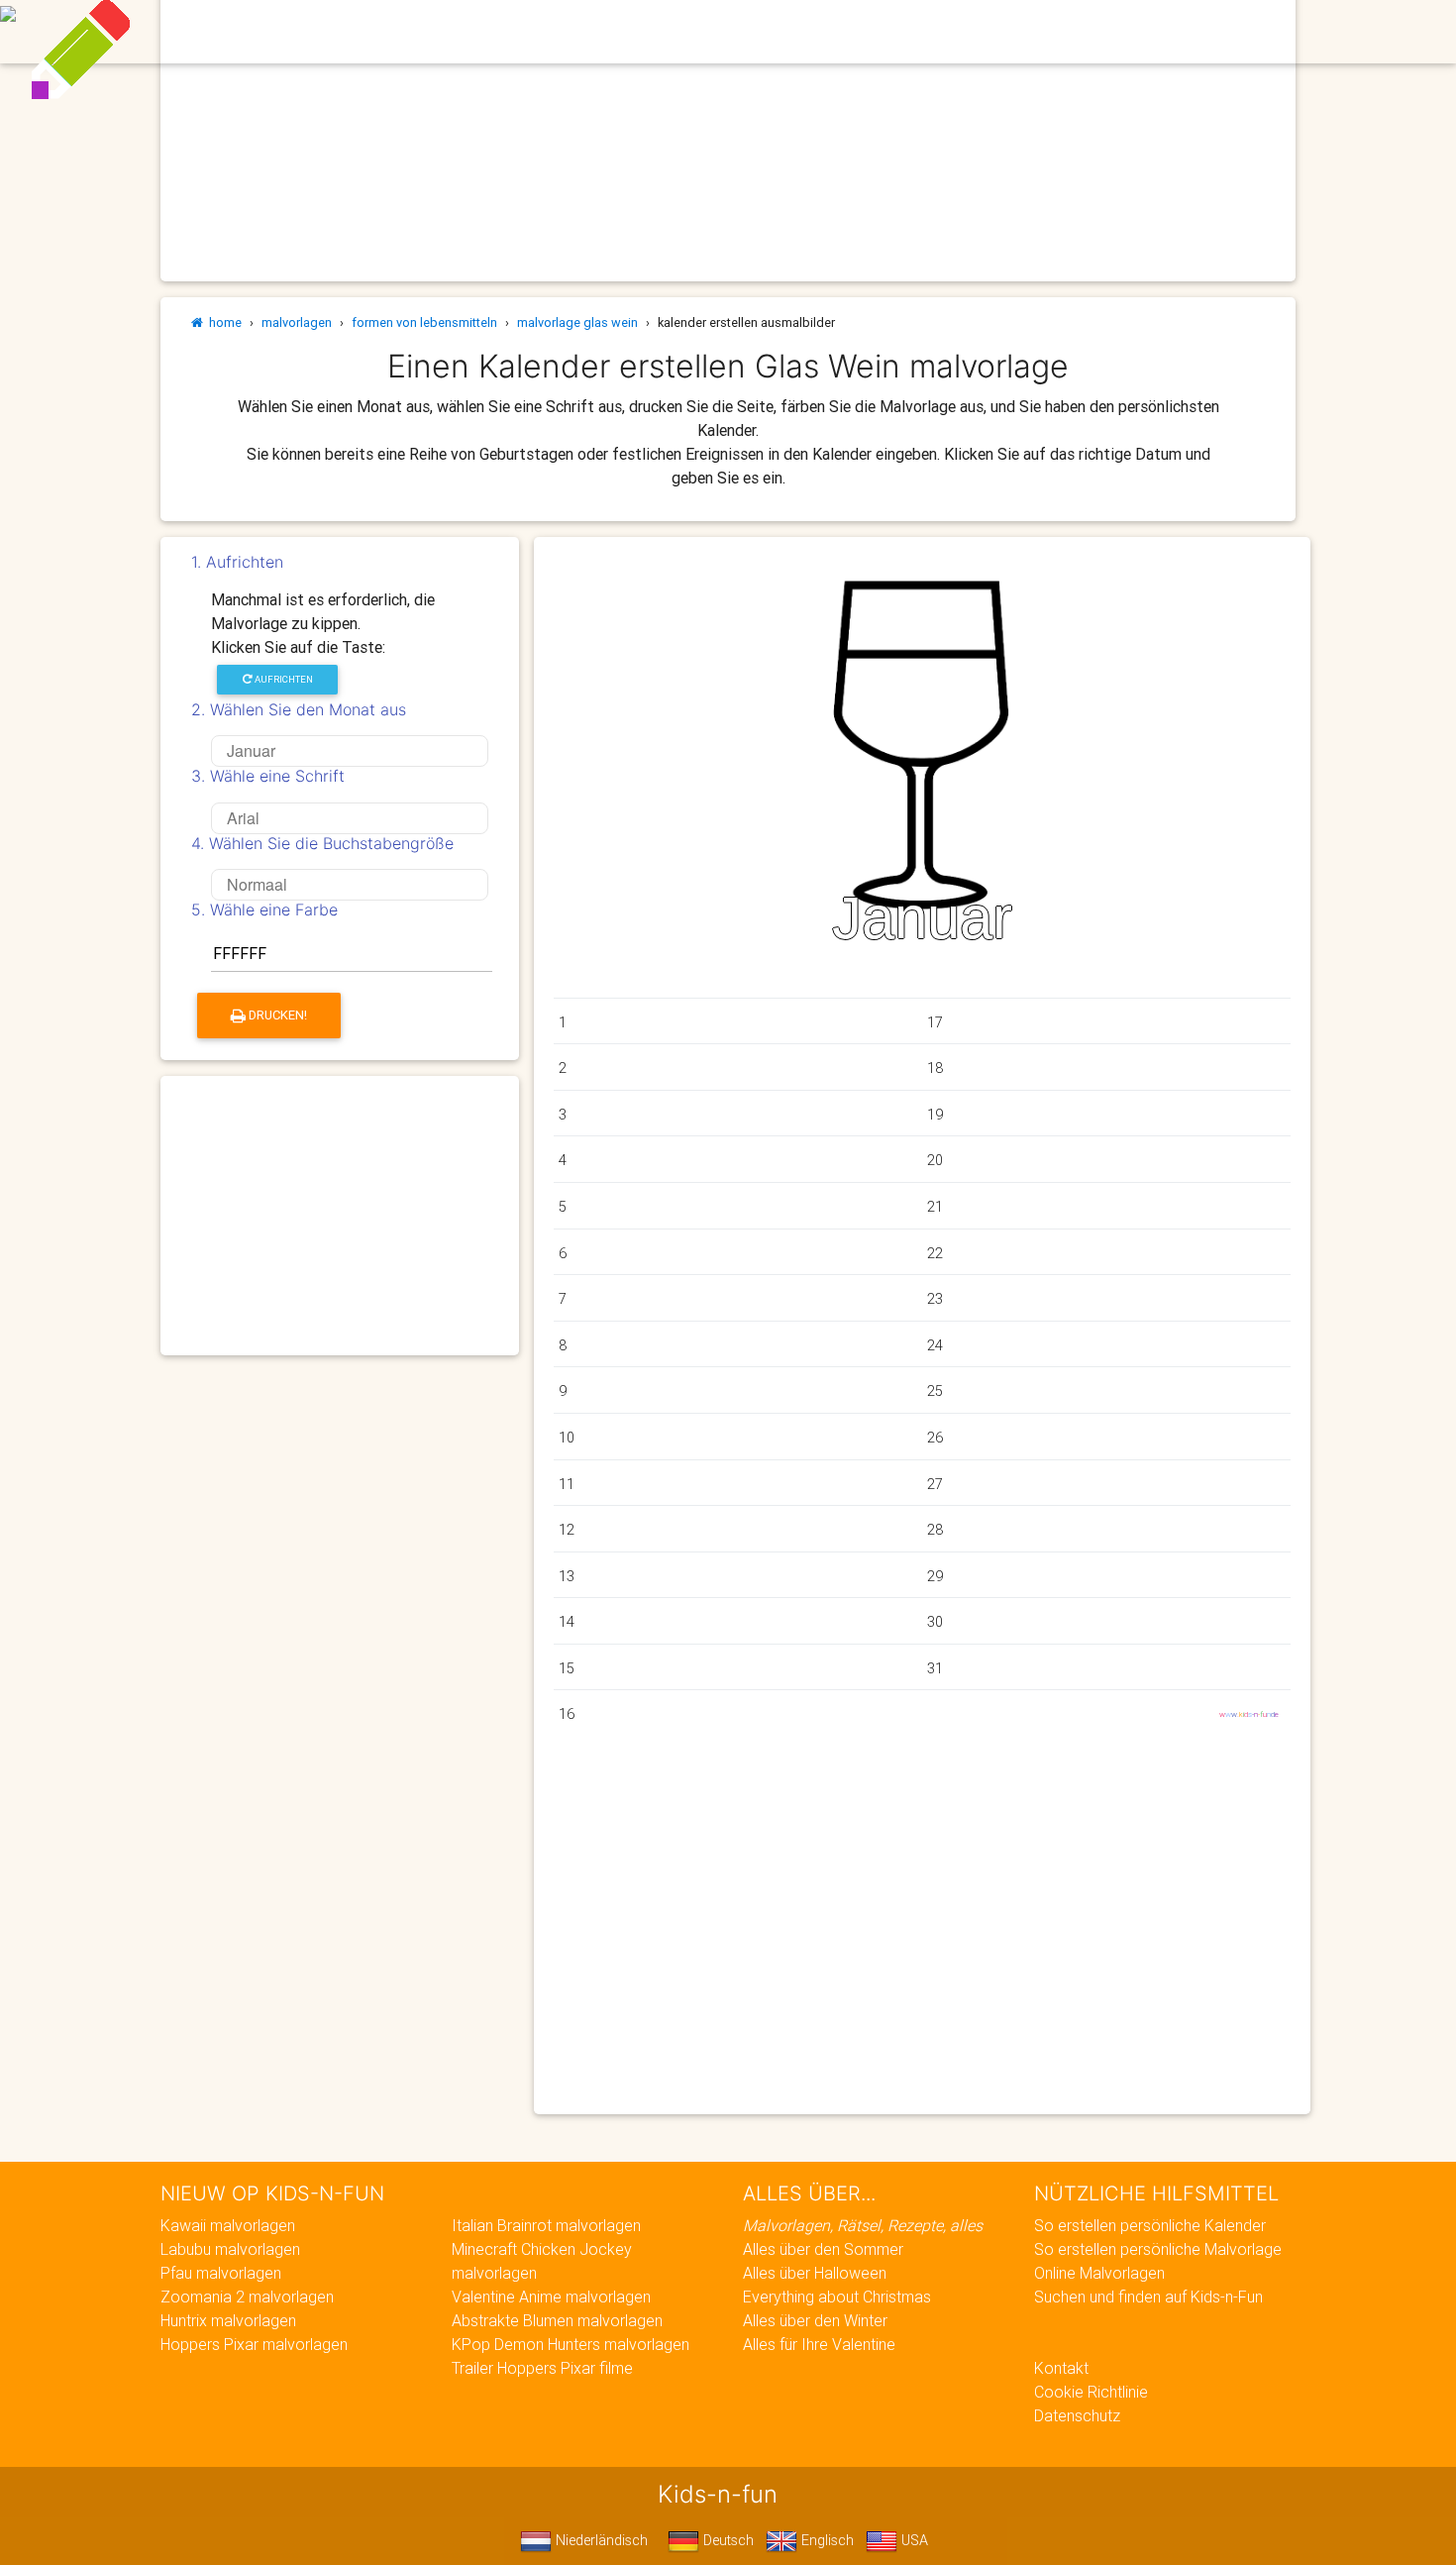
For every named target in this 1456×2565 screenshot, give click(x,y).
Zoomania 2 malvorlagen (247, 2297)
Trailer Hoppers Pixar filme (542, 2368)
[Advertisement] (340, 1216)
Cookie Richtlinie (1091, 2392)
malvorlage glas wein (577, 322)
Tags (1090, 32)
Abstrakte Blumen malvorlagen (557, 2320)
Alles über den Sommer (823, 2249)
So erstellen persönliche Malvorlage (1158, 2249)
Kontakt (1061, 2368)
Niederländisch (600, 2540)
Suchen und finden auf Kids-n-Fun (1148, 2297)
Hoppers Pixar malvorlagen (254, 2344)
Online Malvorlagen (1099, 2273)
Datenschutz (1077, 2415)
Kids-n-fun (294, 30)
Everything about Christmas (837, 2297)
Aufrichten (283, 679)
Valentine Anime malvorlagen (551, 2297)
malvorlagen (297, 322)
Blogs (562, 32)
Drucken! (276, 1015)
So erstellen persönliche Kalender (1150, 2225)
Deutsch (727, 2540)
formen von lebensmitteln (424, 322)
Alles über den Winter (815, 2320)
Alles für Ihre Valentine (819, 2344)
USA (913, 2540)
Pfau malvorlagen (221, 2273)
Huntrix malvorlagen (228, 2320)
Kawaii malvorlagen (228, 2225)
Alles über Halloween (815, 2273)
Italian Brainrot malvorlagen (546, 2225)
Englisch (826, 2540)
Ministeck (875, 32)
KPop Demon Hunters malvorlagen (571, 2344)
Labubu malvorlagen (230, 2249)
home (222, 322)
